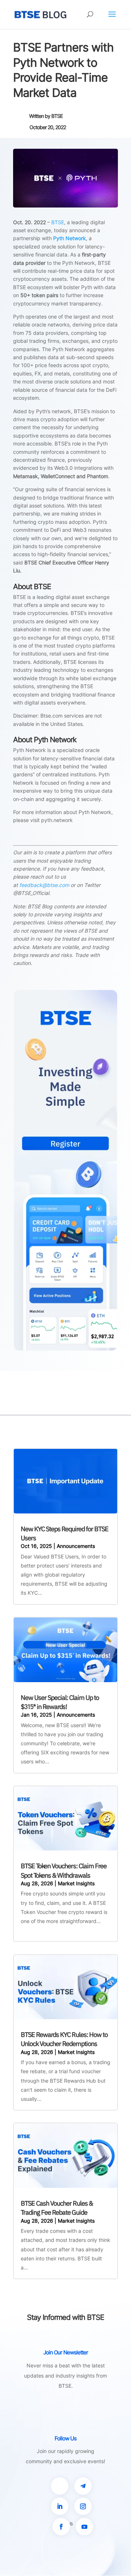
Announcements (76, 1546)
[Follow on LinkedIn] (60, 2506)
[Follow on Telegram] (83, 2486)
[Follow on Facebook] (61, 2527)
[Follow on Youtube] (84, 2527)
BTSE (57, 116)
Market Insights (76, 1883)
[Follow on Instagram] (83, 2506)
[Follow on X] (60, 2486)
